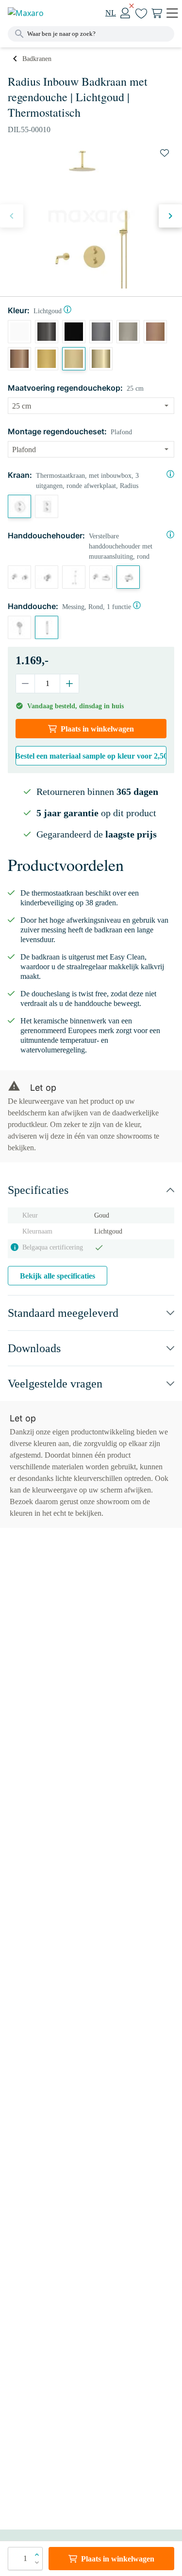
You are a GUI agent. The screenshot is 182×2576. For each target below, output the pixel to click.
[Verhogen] (69, 684)
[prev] (12, 216)
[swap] (165, 153)
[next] (170, 216)
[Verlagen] (25, 684)
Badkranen (37, 59)
